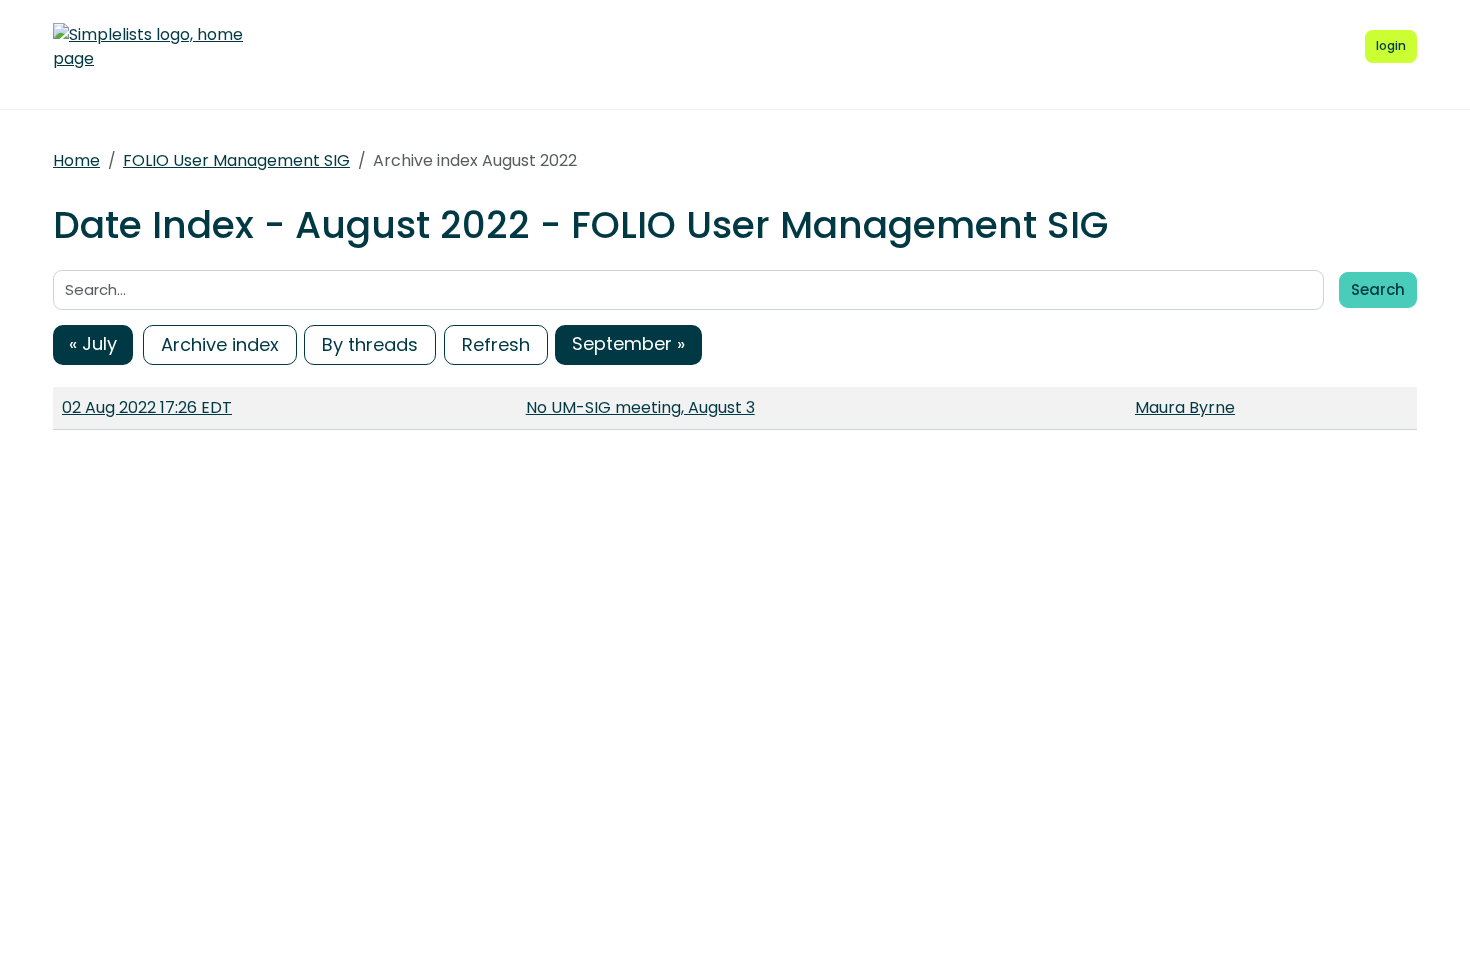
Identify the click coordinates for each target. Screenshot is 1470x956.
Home (76, 160)
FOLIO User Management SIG (236, 160)
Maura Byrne (1185, 407)
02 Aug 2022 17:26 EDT (147, 407)
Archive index (220, 344)
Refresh (496, 344)
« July (93, 343)
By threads (370, 344)
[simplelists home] (148, 47)
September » (628, 343)
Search (1378, 289)
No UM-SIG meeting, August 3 (640, 407)
